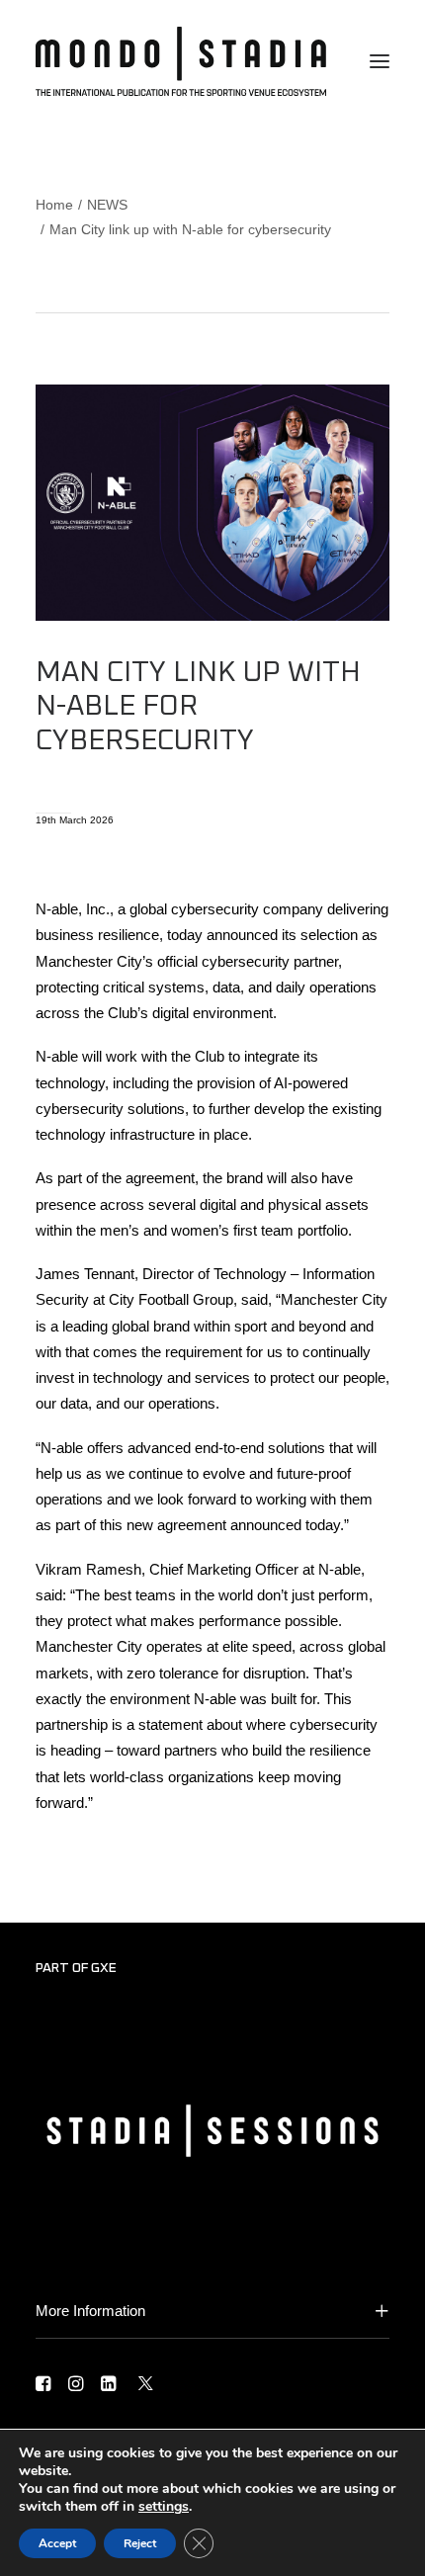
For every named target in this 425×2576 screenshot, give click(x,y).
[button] (380, 61)
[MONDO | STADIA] (181, 61)
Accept (57, 2543)
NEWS (107, 205)
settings (164, 2507)
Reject (140, 2543)
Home (54, 205)
